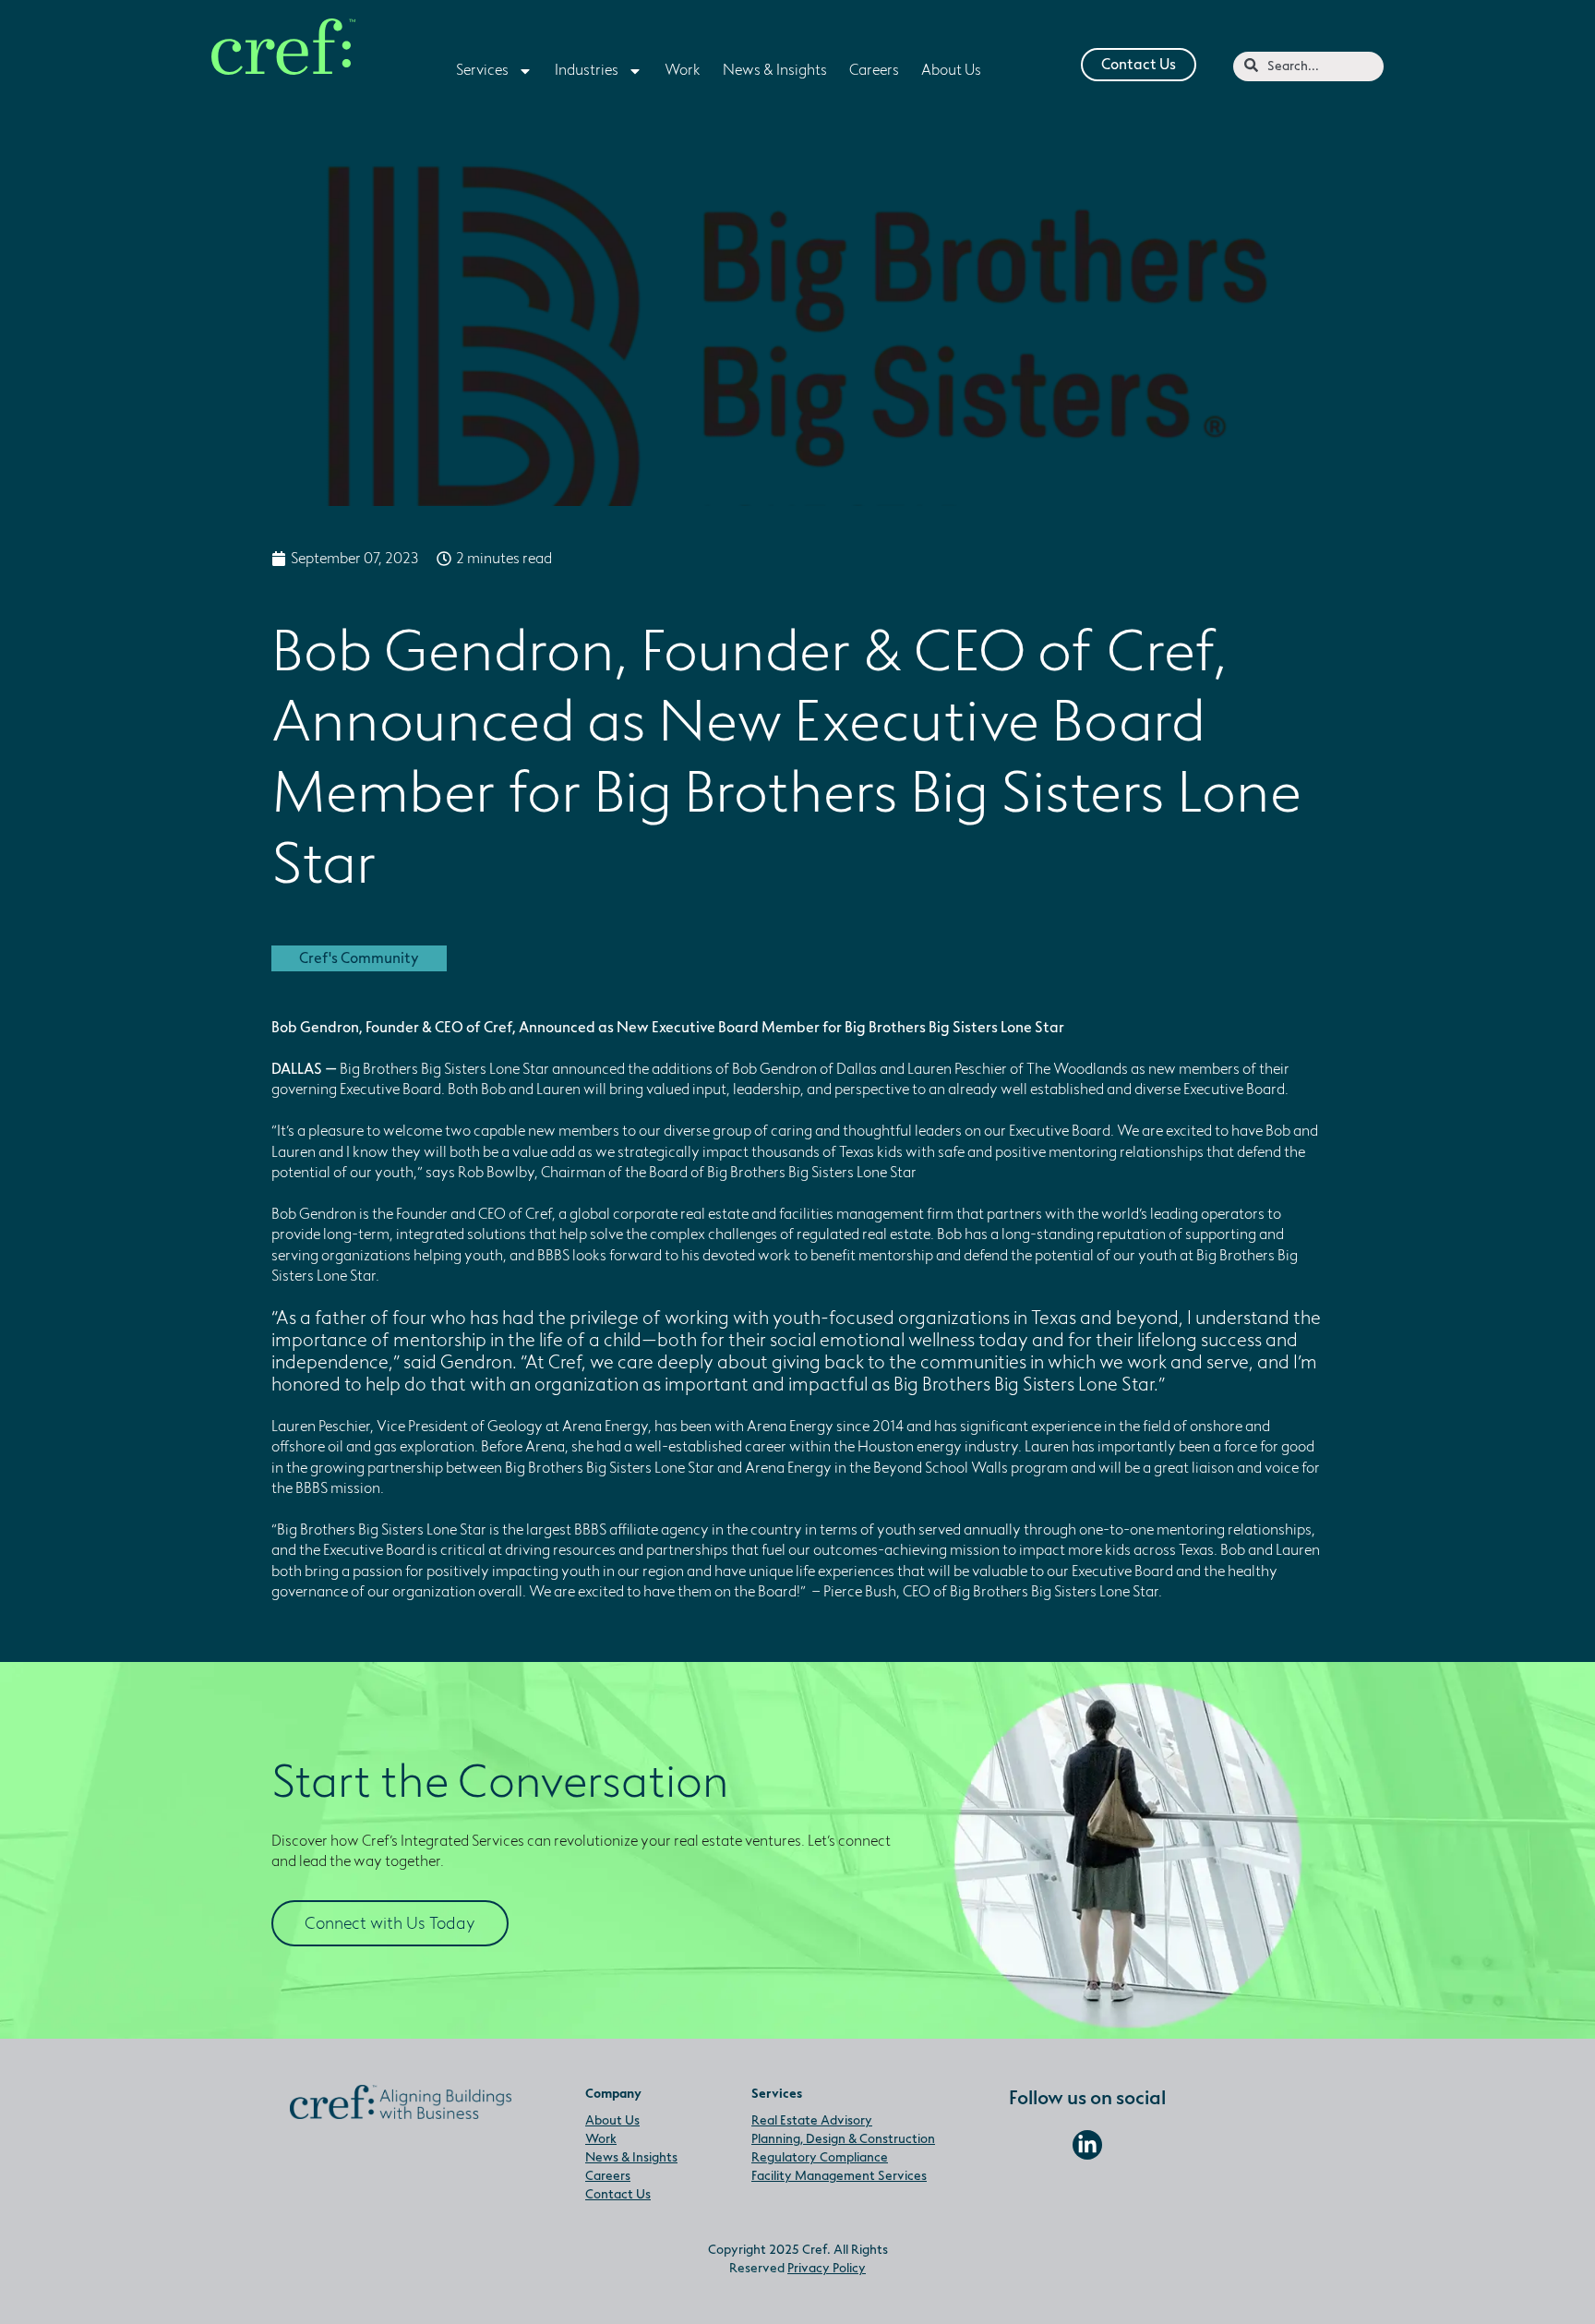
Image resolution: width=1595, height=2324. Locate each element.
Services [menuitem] (482, 70)
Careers (608, 2176)
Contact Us (1139, 65)
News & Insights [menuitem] (775, 70)
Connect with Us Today (390, 1923)
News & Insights (631, 2157)
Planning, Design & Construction (843, 2139)
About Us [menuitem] (951, 70)
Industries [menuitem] (587, 70)
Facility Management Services (839, 2176)
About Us (612, 2120)
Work (601, 2139)
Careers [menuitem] (874, 70)
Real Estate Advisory (812, 2120)
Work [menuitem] (683, 70)
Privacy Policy (827, 2268)
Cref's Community (359, 958)
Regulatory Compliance (820, 2157)
